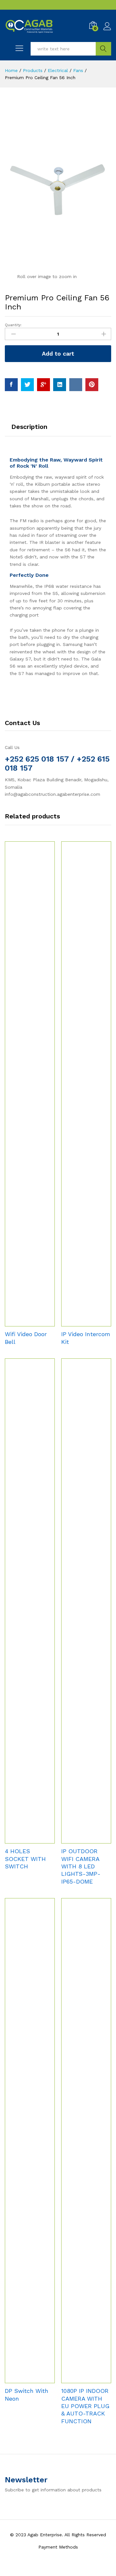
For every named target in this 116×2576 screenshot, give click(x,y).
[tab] (29, 430)
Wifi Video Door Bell (26, 1338)
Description (29, 427)
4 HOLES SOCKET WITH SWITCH (25, 1859)
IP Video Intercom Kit (86, 1338)
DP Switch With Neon (27, 2394)
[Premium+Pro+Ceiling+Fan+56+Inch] (27, 385)
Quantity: (13, 325)
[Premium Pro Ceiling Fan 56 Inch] (11, 385)
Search (103, 49)
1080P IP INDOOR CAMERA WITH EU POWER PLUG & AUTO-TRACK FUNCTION (85, 2406)
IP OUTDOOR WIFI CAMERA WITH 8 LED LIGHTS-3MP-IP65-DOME (81, 1866)
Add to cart (58, 353)
